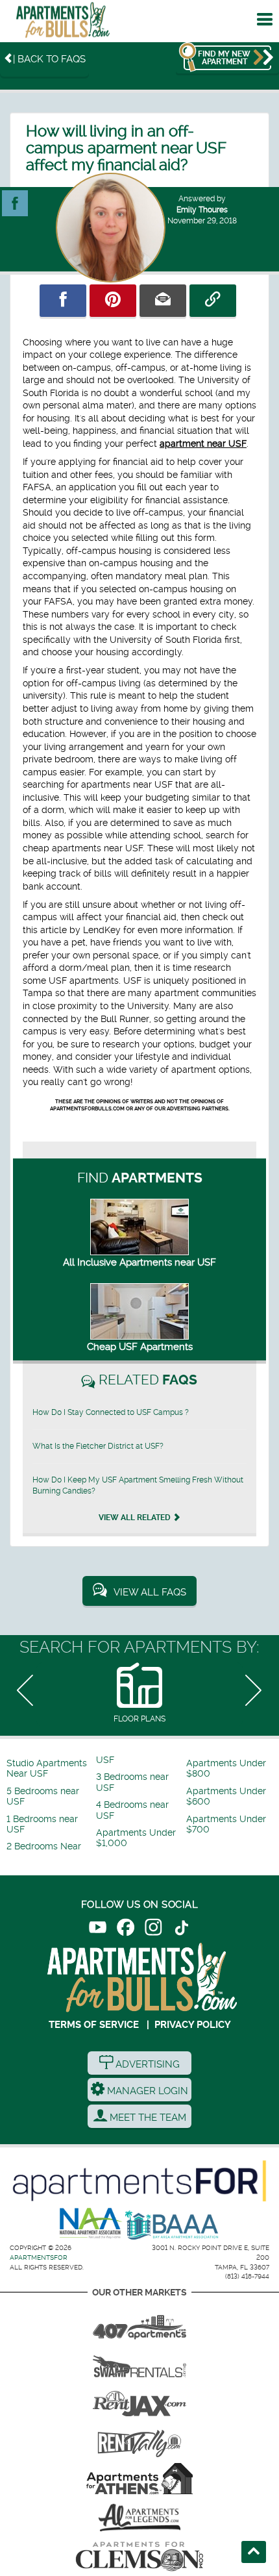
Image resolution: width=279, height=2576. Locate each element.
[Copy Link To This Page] (213, 301)
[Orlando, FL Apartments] (139, 2323)
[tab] (139, 1694)
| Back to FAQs (49, 59)
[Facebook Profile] (15, 197)
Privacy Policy (193, 2025)
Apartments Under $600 (226, 1796)
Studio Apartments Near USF (47, 1769)
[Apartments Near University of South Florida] (63, 23)
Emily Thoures (202, 210)
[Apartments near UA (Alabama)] (139, 2518)
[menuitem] (50, 1769)
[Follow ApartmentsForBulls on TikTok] (181, 1930)
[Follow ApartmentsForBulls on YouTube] (98, 1930)
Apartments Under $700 (226, 1824)
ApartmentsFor (39, 2257)
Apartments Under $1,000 (136, 1838)
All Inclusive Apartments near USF (139, 1262)
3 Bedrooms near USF (132, 1782)
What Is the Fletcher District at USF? (98, 1446)
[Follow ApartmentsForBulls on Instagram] (153, 1930)
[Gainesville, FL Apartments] (139, 2362)
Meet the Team (147, 2118)
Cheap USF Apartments (140, 1347)
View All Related (136, 1518)
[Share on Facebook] (63, 301)
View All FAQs (150, 1592)
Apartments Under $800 (226, 1769)
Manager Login (146, 2091)
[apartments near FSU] (139, 2440)
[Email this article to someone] (163, 301)
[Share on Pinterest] (113, 301)
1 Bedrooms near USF (42, 1824)
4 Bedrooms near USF (132, 1810)
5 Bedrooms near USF (43, 1796)
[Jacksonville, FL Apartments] (139, 2401)
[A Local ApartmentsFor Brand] (139, 2181)
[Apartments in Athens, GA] (139, 2479)
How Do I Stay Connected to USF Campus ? (111, 1412)
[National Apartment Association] (91, 2224)
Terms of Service (94, 2025)
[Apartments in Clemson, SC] (139, 2557)
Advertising (146, 2064)
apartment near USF (203, 444)
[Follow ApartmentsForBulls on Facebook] (126, 1930)
